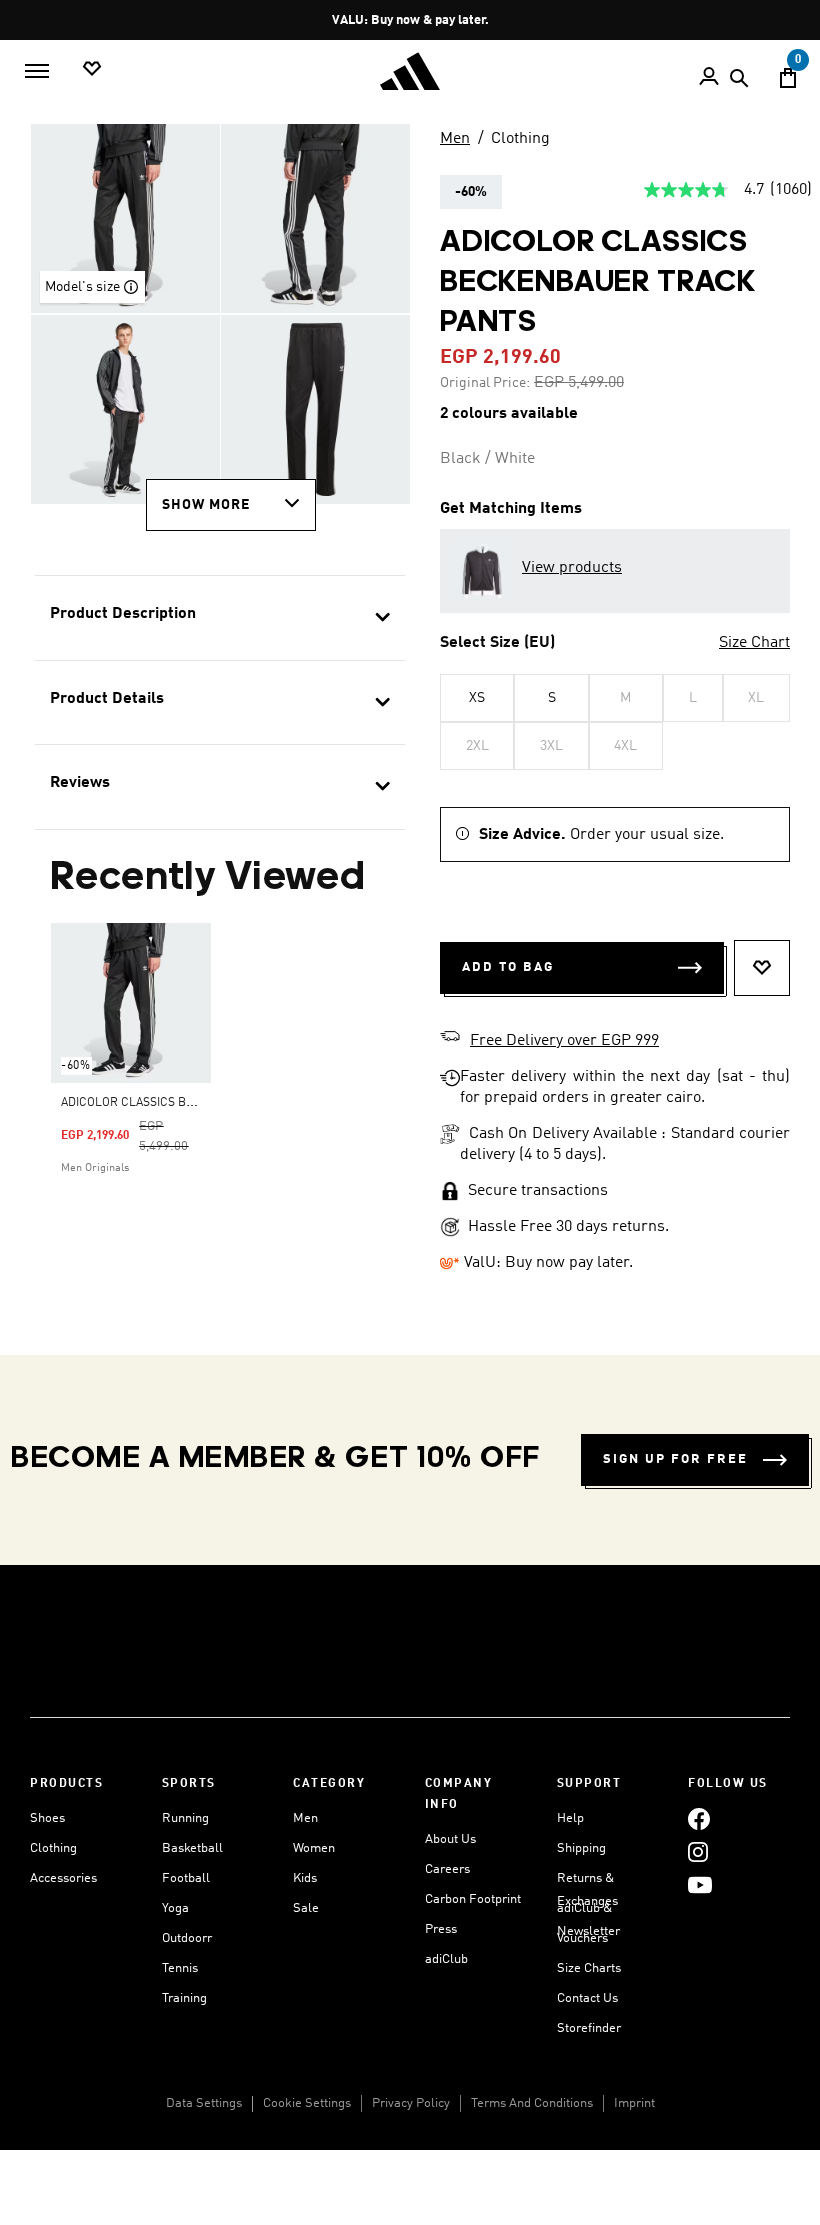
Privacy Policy (411, 2103)
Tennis (180, 1968)
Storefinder (589, 2028)
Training (184, 1998)
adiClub (446, 1959)
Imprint (634, 2103)
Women (314, 1848)
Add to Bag (508, 967)
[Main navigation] (37, 71)
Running (185, 1818)
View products (572, 568)
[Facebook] (699, 1818)
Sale (306, 1908)
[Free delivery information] (450, 1039)
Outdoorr (187, 1938)
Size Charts (589, 1968)
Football (186, 1878)
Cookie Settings (307, 2103)
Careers (447, 1869)
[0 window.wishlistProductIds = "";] (92, 69)
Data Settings (204, 2103)
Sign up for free (675, 1459)
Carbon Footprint (473, 1899)
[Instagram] (698, 1851)
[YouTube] (700, 1884)
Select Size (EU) (497, 643)
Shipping (581, 1848)
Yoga (175, 1908)
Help (570, 1818)
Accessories (63, 1878)
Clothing (520, 139)
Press (441, 1929)
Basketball (192, 1848)
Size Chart (754, 643)
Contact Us (587, 1998)
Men (455, 139)
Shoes (47, 1818)
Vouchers (582, 1938)
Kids (305, 1878)
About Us (450, 1839)
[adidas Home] (410, 71)
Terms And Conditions (532, 2103)
